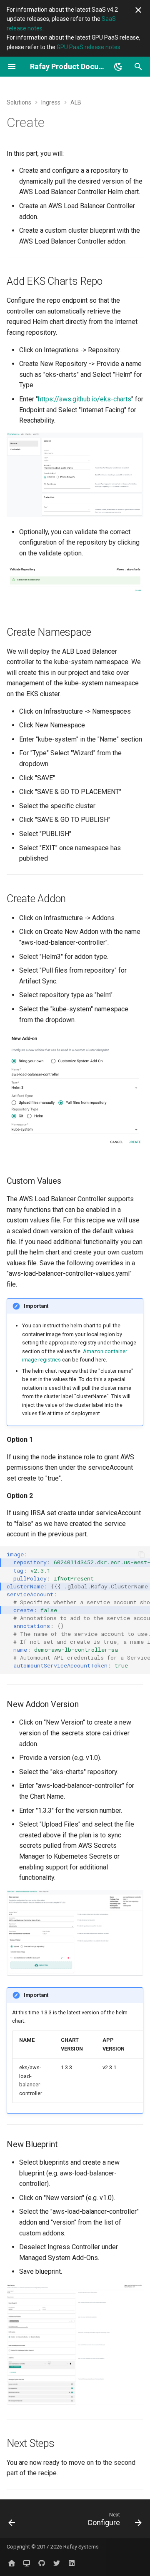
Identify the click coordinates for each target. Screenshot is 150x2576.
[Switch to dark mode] (118, 67)
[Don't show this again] (138, 10)
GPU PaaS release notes (89, 47)
